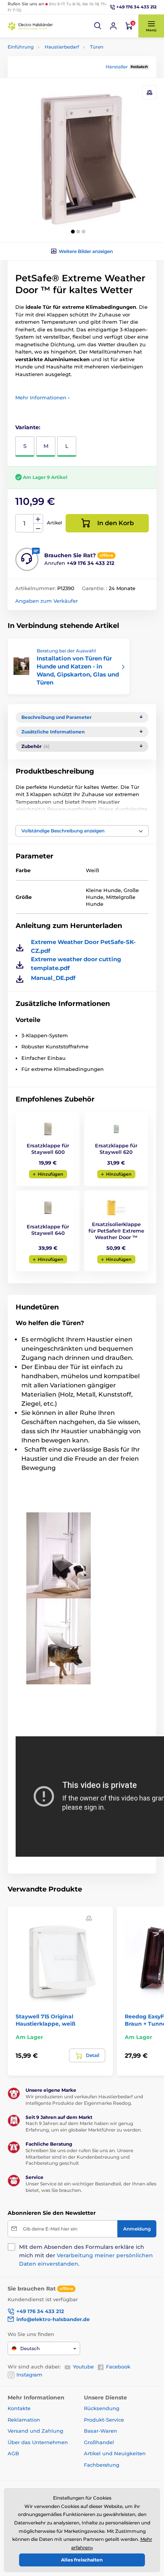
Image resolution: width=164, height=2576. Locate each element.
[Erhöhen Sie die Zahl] (38, 519)
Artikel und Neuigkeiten (115, 2453)
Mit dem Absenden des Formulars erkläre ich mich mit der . (86, 2255)
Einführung (21, 47)
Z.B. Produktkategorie (54, 92)
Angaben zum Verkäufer (47, 601)
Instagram (29, 2375)
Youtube (83, 2367)
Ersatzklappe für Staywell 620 (116, 1149)
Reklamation (24, 2420)
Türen (97, 47)
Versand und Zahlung (35, 2431)
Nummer (25, 523)
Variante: (28, 427)
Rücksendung (102, 2408)
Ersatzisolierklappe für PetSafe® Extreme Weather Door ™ (116, 1231)
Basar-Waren (100, 2431)
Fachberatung (102, 2465)
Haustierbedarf (62, 47)
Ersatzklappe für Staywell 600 (48, 1149)
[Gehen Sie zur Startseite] (31, 26)
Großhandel (99, 2442)
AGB (13, 2453)
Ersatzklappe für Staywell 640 (48, 1230)
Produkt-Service (104, 2420)
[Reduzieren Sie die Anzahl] (38, 528)
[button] (98, 26)
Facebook (118, 2367)
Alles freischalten (82, 2560)
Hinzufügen (51, 1174)
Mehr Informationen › (42, 397)
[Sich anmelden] (113, 26)
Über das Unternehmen (38, 2442)
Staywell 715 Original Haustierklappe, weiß (46, 2020)
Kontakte (19, 2408)
